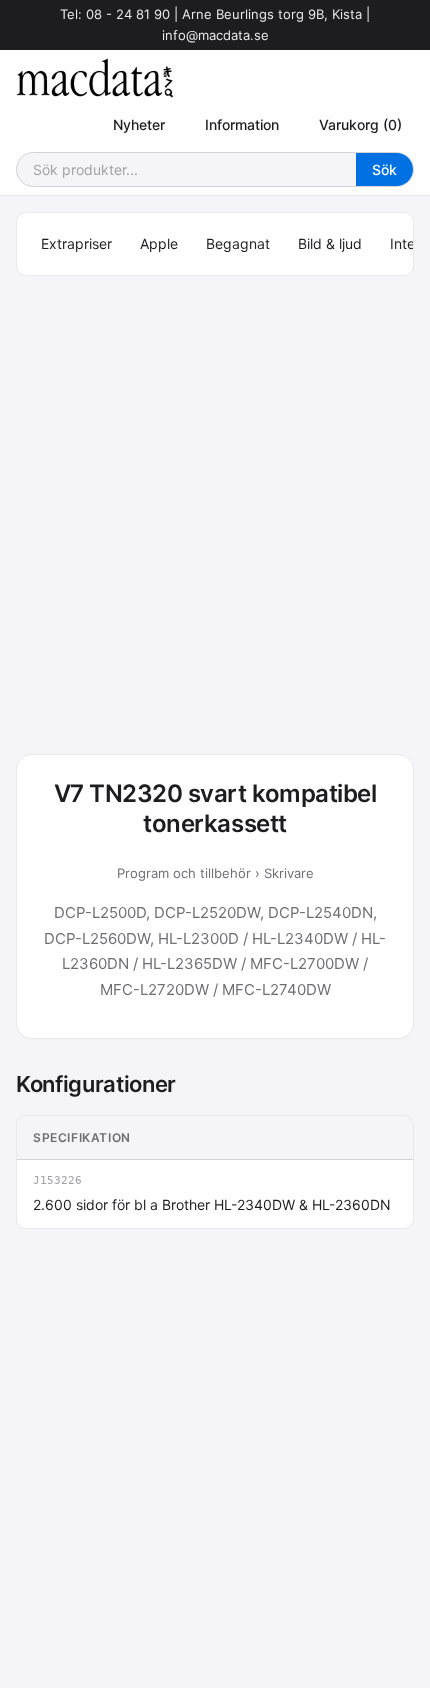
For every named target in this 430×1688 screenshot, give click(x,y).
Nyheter (139, 124)
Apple (159, 243)
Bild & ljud (330, 243)
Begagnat (238, 243)
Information (242, 124)
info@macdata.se (215, 35)
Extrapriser (76, 243)
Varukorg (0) (360, 124)
